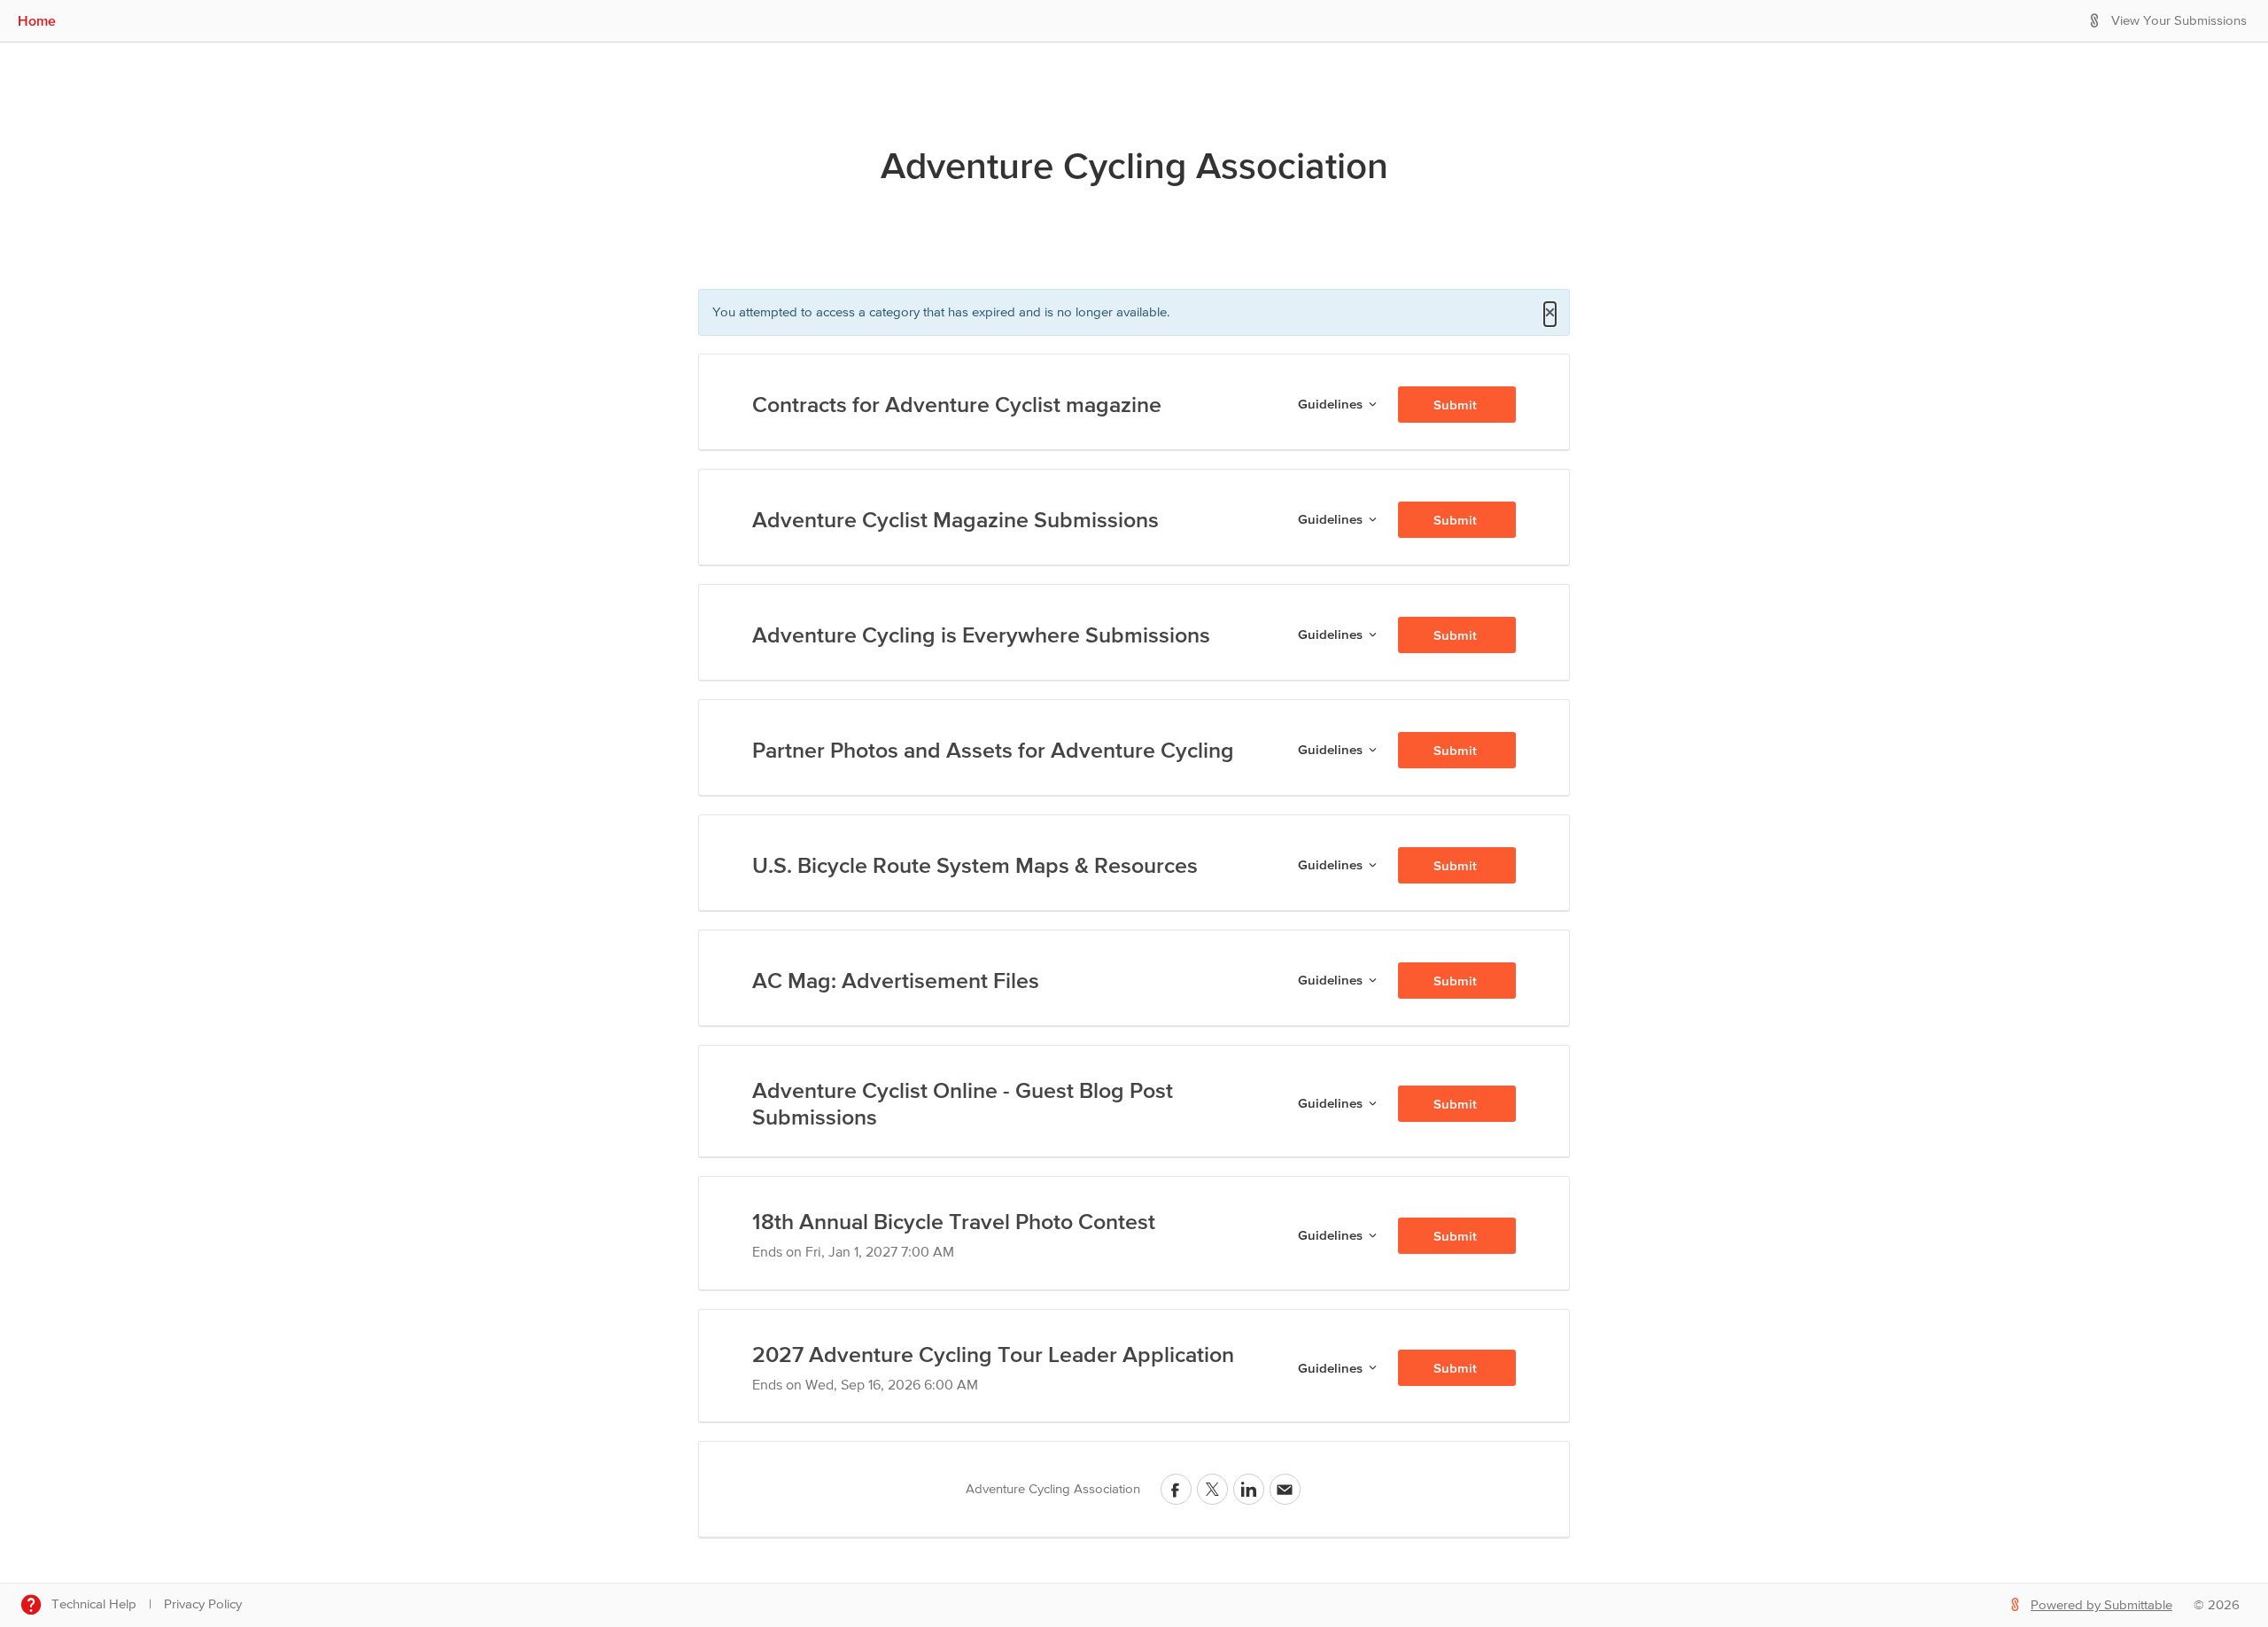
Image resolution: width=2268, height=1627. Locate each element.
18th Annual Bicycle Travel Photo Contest (954, 1221)
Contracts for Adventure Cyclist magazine (957, 404)
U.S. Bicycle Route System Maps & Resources (975, 865)
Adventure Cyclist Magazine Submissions (955, 519)
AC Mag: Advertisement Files (896, 980)
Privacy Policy (203, 1604)
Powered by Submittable (2101, 1605)
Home (37, 20)
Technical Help (94, 1604)
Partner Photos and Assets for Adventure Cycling (993, 750)
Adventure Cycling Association (1134, 165)
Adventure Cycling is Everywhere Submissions (981, 634)
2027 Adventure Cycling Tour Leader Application (993, 1354)
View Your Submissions (2179, 21)
